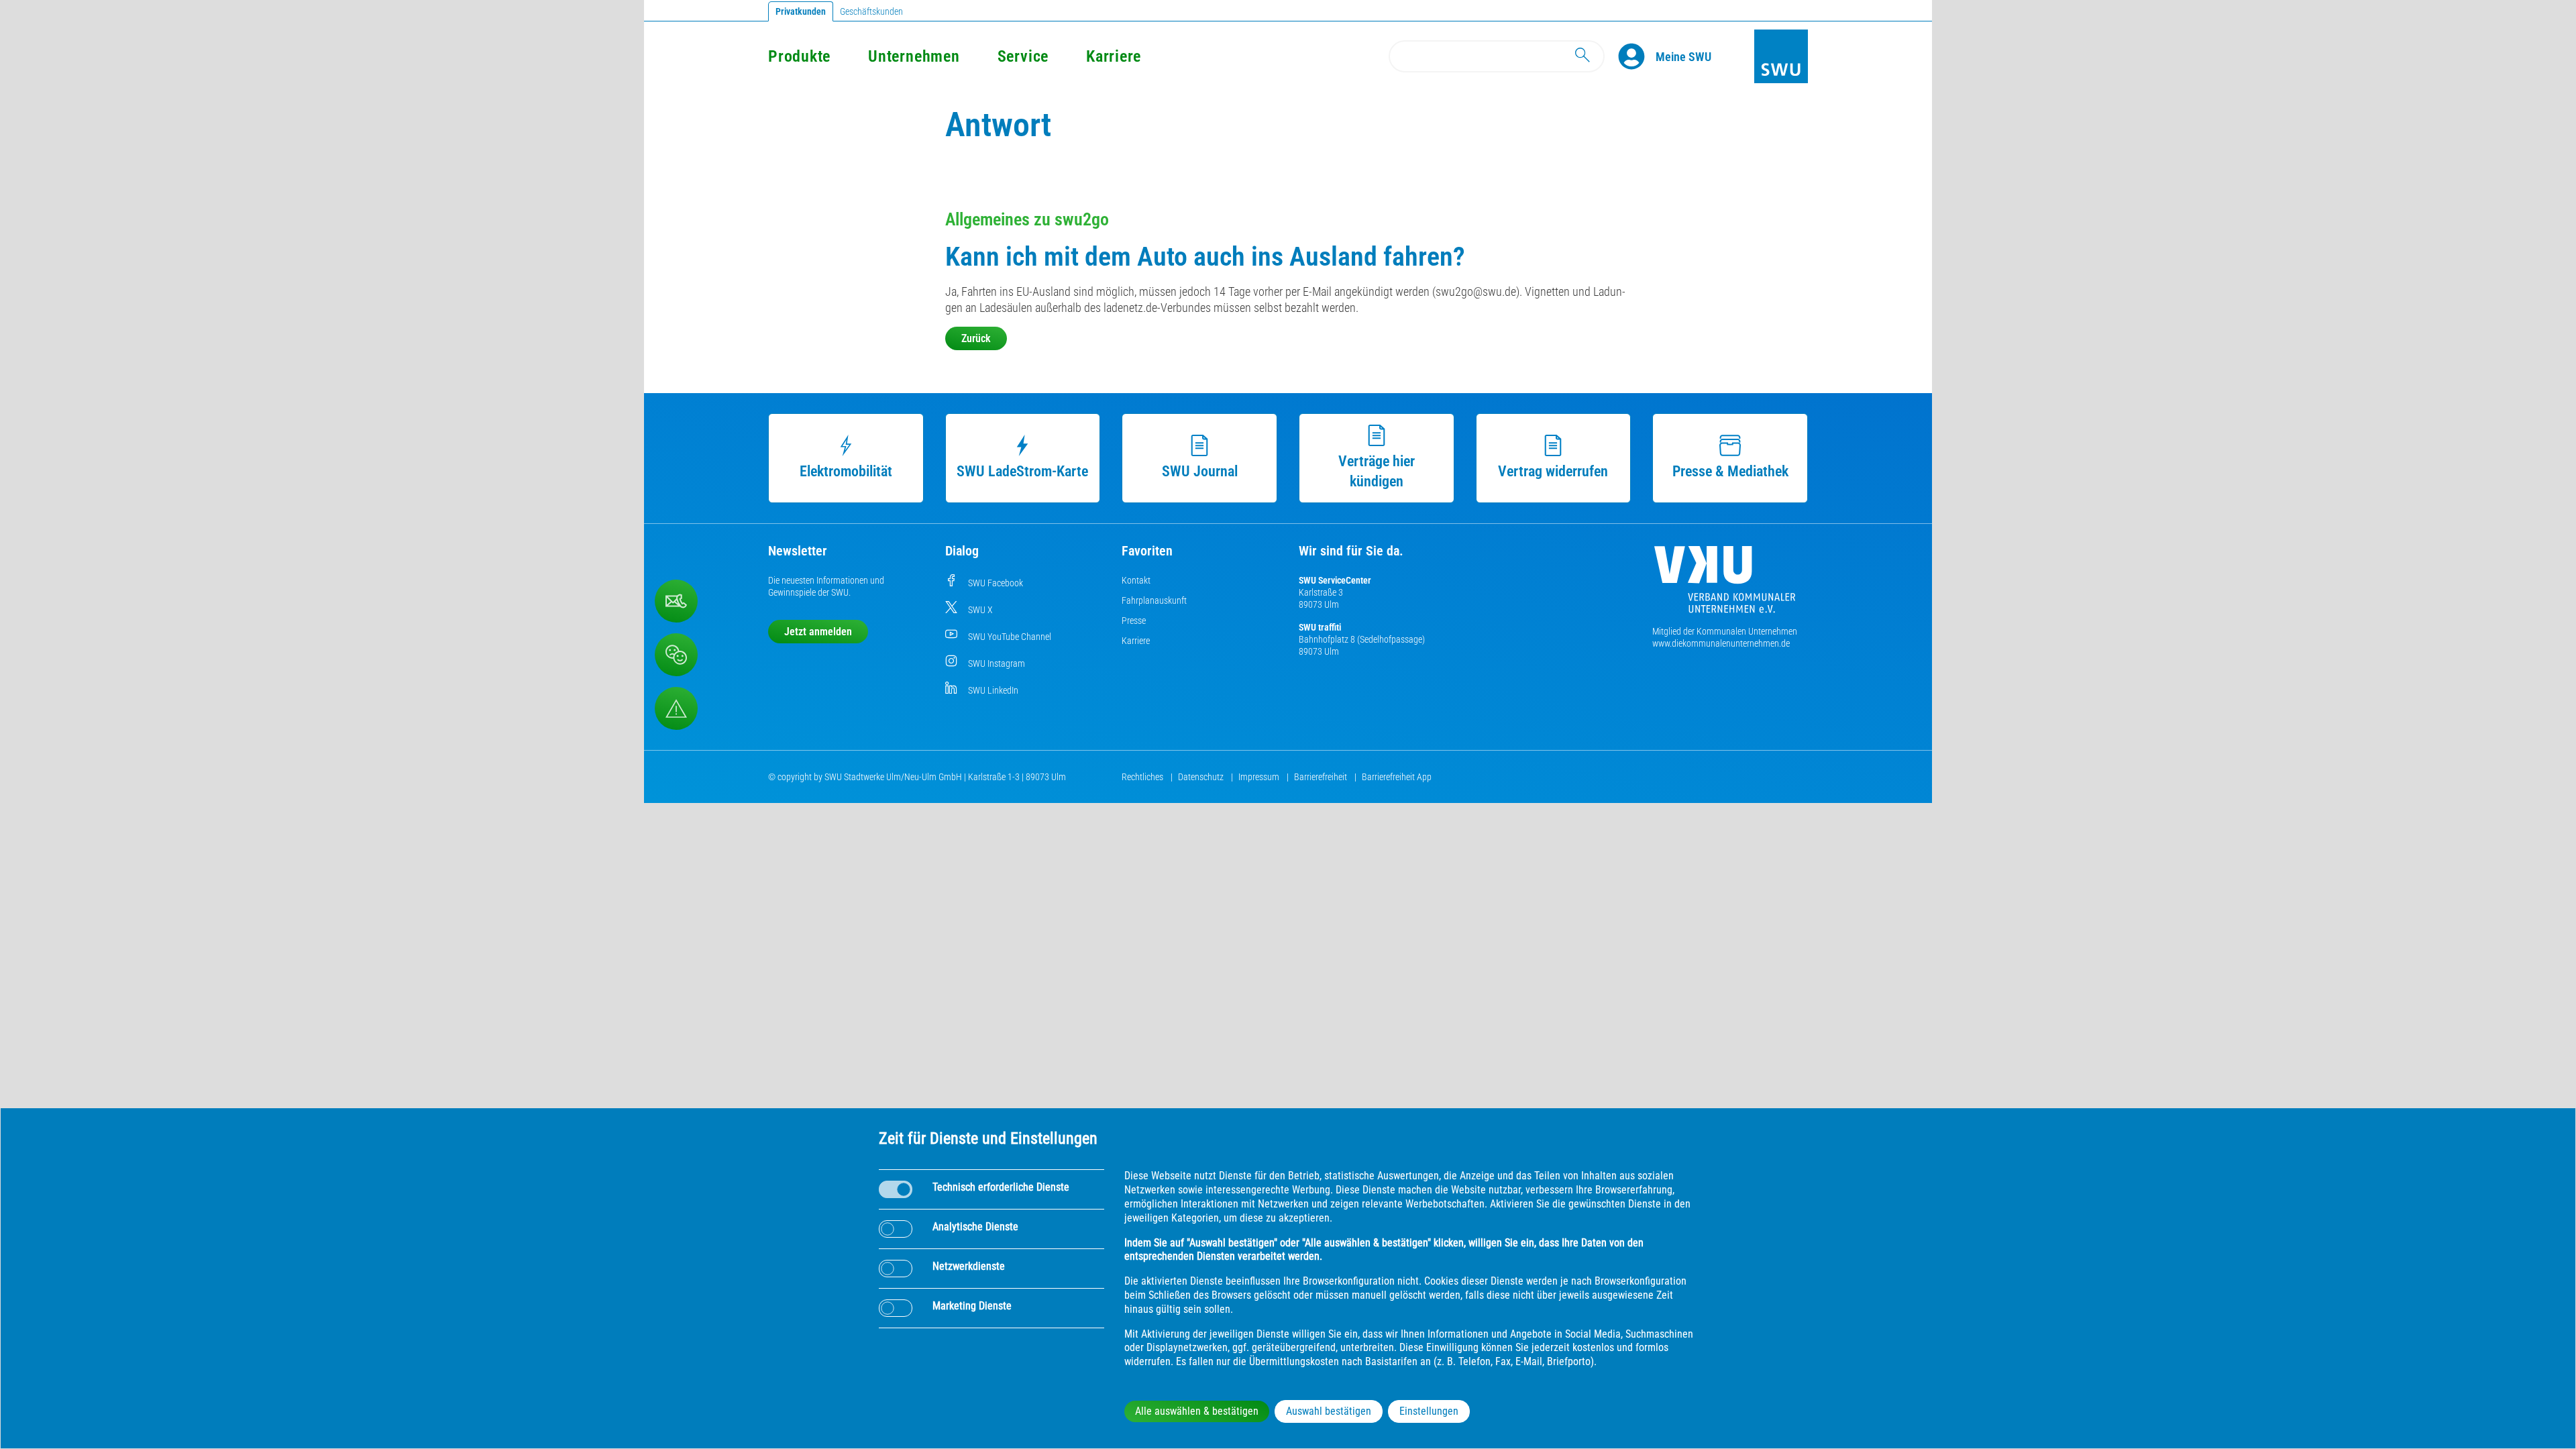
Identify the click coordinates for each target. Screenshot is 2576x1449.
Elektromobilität (846, 471)
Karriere (1114, 56)
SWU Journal (1200, 471)
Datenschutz (1202, 777)
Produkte (799, 56)
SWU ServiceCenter (1335, 580)
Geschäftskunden (871, 11)
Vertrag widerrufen (1553, 471)
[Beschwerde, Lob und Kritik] (676, 655)
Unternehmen (914, 56)
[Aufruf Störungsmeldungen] (676, 708)
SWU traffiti (1320, 627)
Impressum (1260, 777)
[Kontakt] (676, 601)
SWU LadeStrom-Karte (1022, 471)
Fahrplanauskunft (1154, 600)
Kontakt (1136, 580)
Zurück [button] (976, 338)
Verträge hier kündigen (1377, 471)
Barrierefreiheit (1322, 777)
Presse (1134, 621)
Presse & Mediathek (1730, 471)
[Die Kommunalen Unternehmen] (1725, 585)
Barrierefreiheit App (1397, 777)
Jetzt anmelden (818, 632)
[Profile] (1637, 56)
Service (1023, 56)
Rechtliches (1143, 777)
